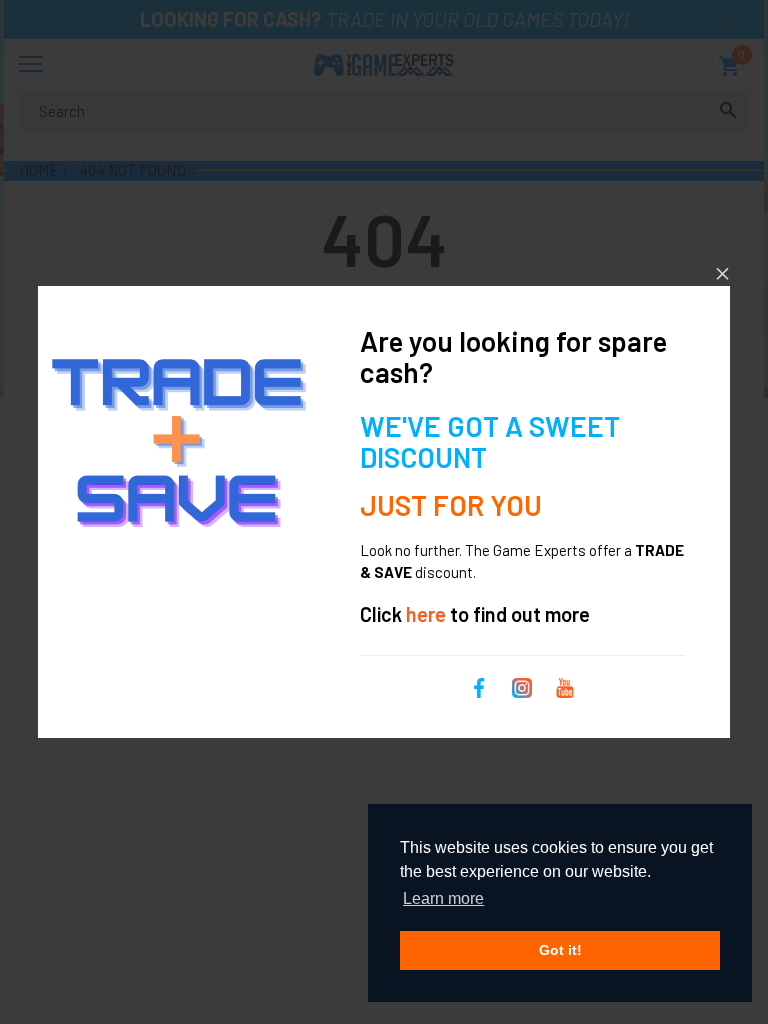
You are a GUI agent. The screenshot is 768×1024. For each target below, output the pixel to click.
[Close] (722, 273)
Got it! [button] (560, 950)
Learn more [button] (443, 898)
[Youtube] (565, 685)
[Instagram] (522, 685)
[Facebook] (479, 685)
